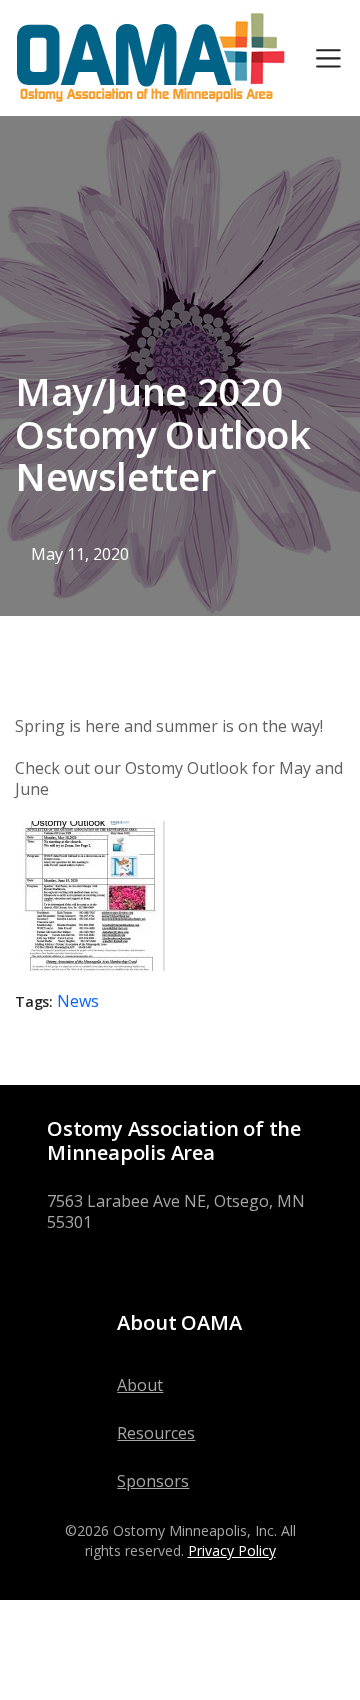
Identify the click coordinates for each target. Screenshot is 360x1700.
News (78, 1001)
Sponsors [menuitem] (153, 1481)
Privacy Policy (232, 1550)
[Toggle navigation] (328, 58)
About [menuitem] (140, 1385)
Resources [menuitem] (156, 1433)
